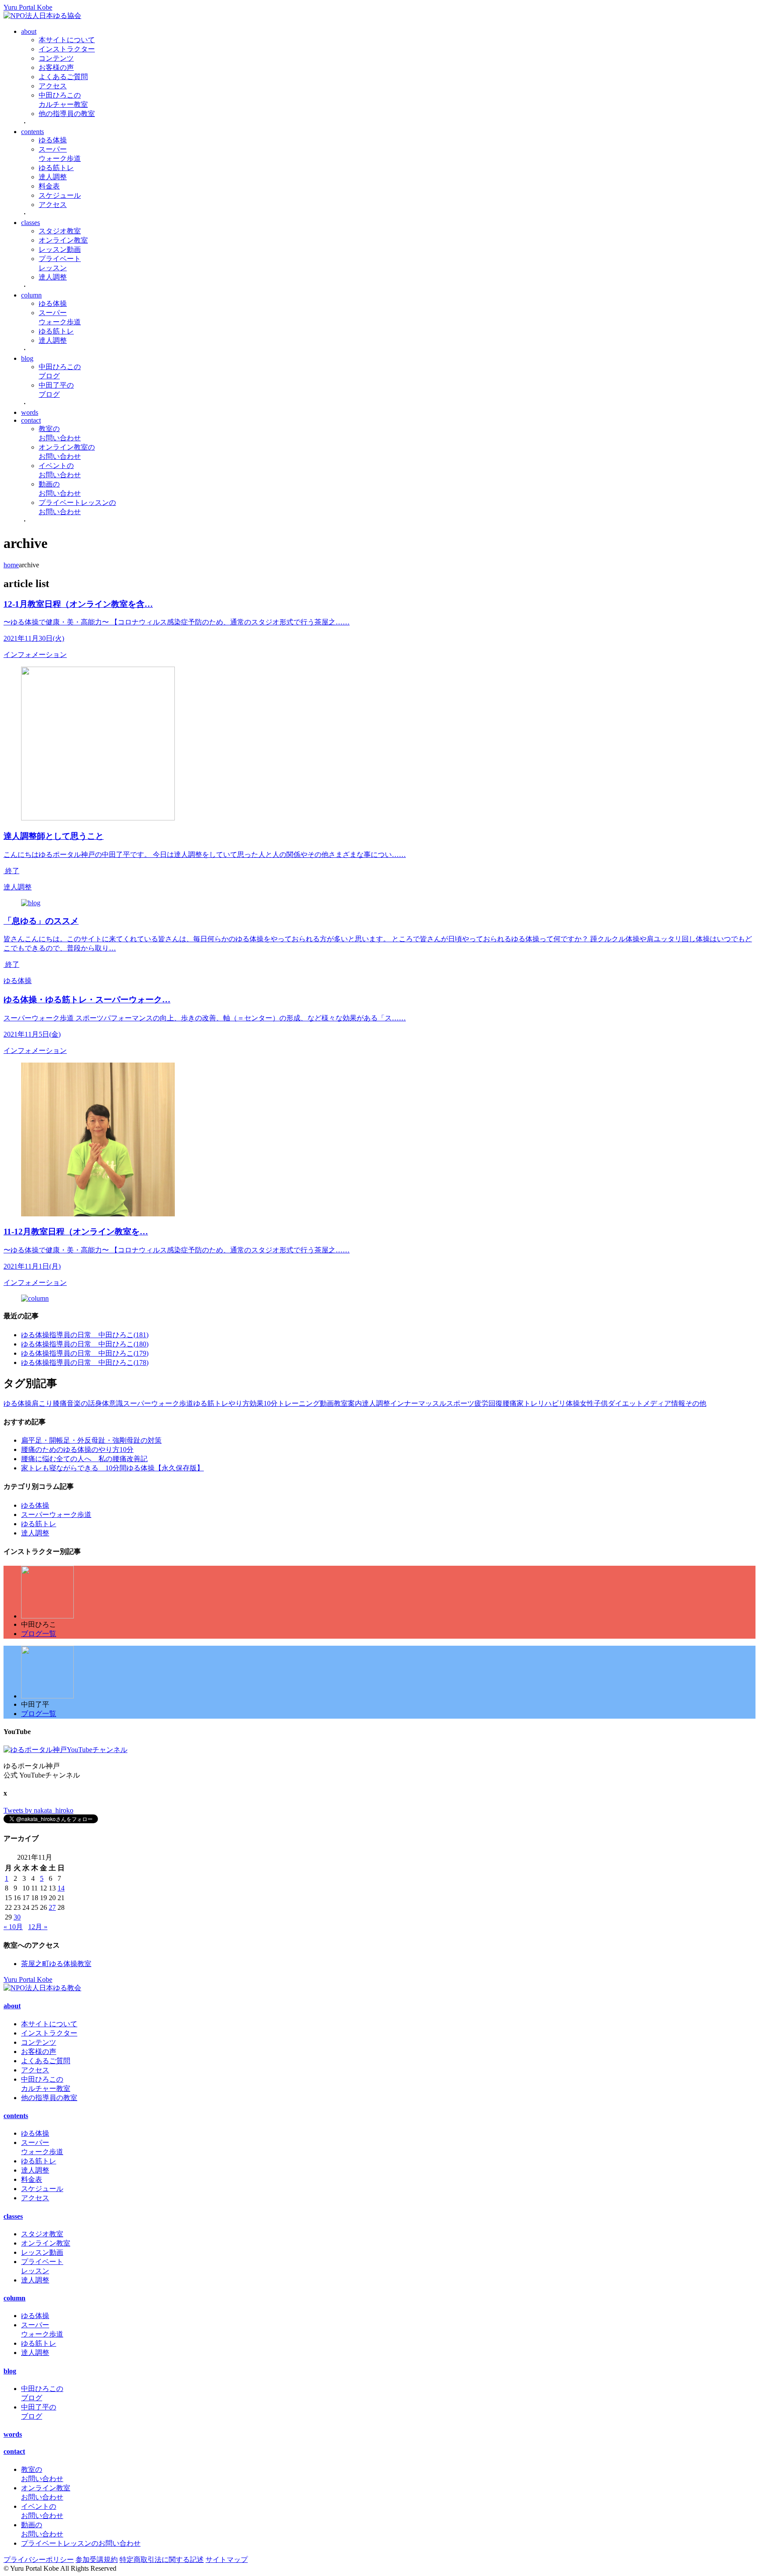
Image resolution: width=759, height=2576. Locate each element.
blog (27, 358)
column (31, 295)
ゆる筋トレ (56, 168)
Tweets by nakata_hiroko (38, 1810)
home (11, 565)
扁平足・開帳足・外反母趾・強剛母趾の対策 (91, 1440)
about (29, 31)
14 (61, 1888)
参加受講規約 (97, 2560)
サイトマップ (227, 2560)
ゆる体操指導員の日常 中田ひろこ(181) (85, 1335)
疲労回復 (488, 1403)
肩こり (42, 1403)
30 (17, 1917)
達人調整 (53, 177)
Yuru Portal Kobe (28, 7)
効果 (257, 1403)
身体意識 (109, 1403)
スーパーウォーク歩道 (158, 1403)
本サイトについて (67, 40)
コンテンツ (56, 58)
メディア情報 (664, 1403)
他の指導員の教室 (67, 114)
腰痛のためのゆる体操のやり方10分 (77, 1449)
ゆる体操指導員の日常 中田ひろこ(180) (85, 1344)
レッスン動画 (60, 249)
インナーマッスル (418, 1403)
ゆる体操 (53, 140)
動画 (327, 1403)
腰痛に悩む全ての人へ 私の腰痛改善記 (84, 1459)
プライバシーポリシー (39, 2560)
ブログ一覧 (39, 1634)
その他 (696, 1403)
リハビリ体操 (559, 1403)
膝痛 (60, 1403)
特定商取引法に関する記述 (162, 2560)
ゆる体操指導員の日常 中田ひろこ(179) (85, 1353)
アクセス (53, 86)
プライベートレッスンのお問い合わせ (81, 2543)
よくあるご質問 (63, 77)
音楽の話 (81, 1403)
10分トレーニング (292, 1403)
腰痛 (510, 1403)
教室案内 (348, 1403)
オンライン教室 (63, 240)
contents (33, 132)
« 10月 (13, 1927)
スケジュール (60, 195)
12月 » (38, 1927)
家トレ (527, 1403)
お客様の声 (56, 67)
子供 (601, 1403)
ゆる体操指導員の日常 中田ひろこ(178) (85, 1362)
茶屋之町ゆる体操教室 (56, 1964)
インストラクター (67, 49)
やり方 (239, 1403)
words (30, 412)
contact (31, 420)
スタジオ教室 (60, 231)
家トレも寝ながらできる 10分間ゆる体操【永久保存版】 (112, 1468)
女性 (587, 1403)
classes (31, 223)
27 (52, 1907)
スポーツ (460, 1403)
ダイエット (625, 1403)
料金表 (49, 186)
